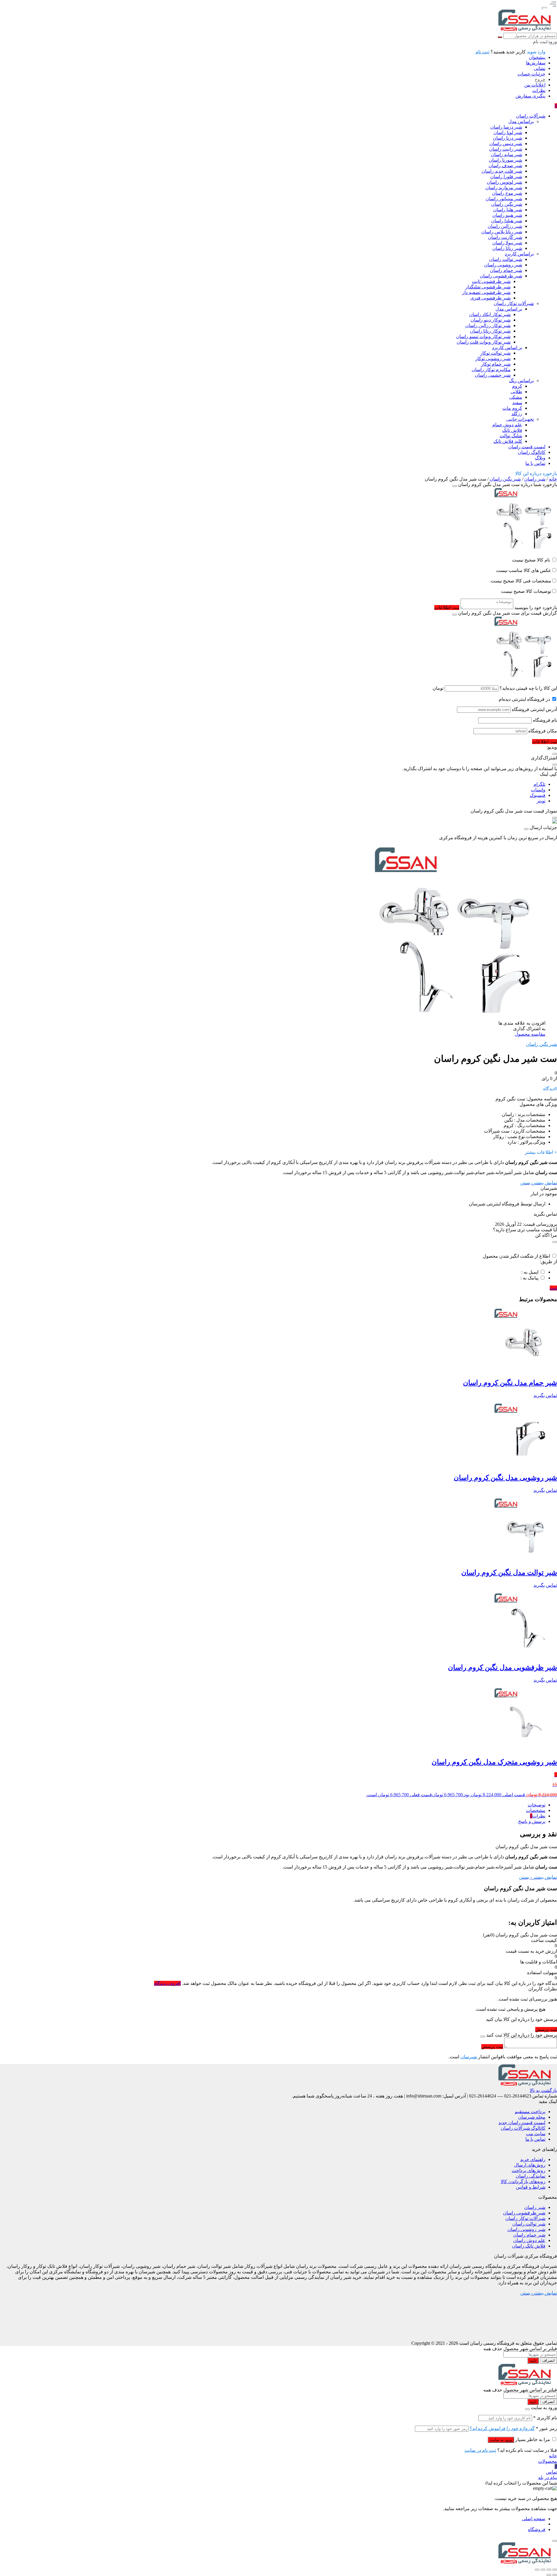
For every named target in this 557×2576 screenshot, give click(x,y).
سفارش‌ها (536, 63)
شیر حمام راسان (529, 2235)
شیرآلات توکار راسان (525, 2218)
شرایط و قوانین (531, 2187)
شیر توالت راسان (529, 2224)
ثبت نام (482, 52)
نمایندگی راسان (531, 2176)
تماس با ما (535, 2139)
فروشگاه (537, 2529)
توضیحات (537, 1805)
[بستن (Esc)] (537, 2570)
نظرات (539, 90)
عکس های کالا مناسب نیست (524, 570)
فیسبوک (538, 795)
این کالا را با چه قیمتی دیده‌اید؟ (528, 688)
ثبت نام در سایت (480, 2450)
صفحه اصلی (534, 2519)
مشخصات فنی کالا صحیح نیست (521, 581)
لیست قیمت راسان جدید (522, 2123)
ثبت (553, 1288)
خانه (553, 479)
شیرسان (469, 2057)
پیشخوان (537, 57)
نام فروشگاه (545, 720)
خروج (540, 79)
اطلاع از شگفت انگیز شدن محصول (516, 1256)
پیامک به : (529, 1278)
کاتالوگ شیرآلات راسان (523, 2128)
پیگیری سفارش (530, 96)
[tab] (273, 1805)
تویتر (541, 801)
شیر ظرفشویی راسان (524, 2213)
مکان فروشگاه (543, 731)
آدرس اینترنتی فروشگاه (534, 709)
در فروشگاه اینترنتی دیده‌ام (524, 699)
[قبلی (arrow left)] (555, 2575)
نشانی (540, 68)
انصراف (548, 2361)
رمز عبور (546, 2428)
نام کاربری (545, 2418)
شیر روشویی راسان (526, 2229)
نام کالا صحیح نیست (532, 560)
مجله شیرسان (532, 2117)
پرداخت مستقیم (530, 2112)
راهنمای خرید (533, 2159)
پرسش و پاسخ (532, 1821)
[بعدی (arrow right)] (549, 2575)
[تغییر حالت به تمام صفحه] (549, 2570)
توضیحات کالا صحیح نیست (526, 591)
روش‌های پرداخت (529, 2170)
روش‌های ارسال (530, 2165)
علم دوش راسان (529, 2240)
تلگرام (539, 784)
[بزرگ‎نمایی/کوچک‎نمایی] (555, 2570)
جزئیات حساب (531, 74)
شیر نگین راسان (505, 479)
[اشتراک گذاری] (543, 2570)
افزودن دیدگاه (167, 1983)
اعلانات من (535, 85)
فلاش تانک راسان (529, 2246)
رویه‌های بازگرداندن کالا (523, 2181)
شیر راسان (535, 479)
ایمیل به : (530, 1272)
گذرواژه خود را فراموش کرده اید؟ (502, 2428)
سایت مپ (536, 2134)
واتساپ (538, 790)
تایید (533, 2361)
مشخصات (536, 1810)
